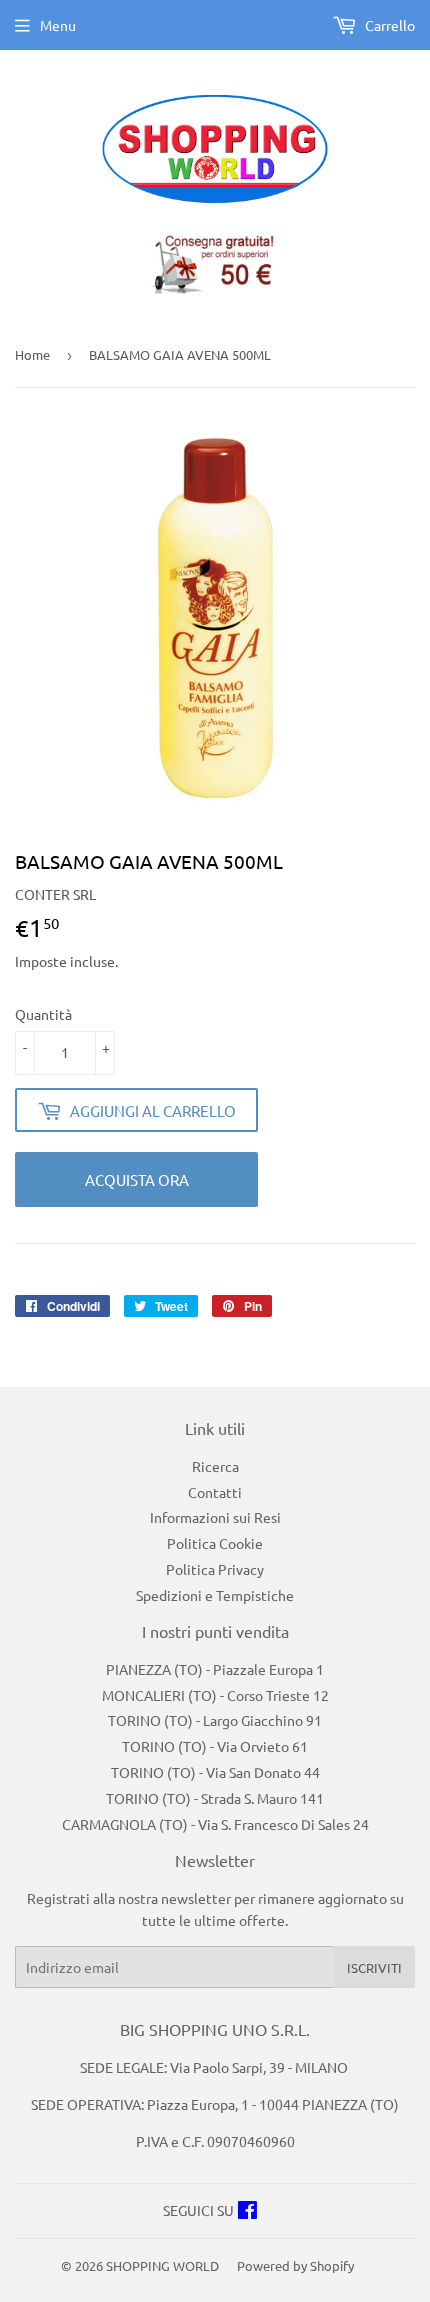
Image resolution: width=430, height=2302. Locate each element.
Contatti (215, 1492)
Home (32, 354)
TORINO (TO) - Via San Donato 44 (215, 1772)
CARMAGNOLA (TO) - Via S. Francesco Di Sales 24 (215, 1824)
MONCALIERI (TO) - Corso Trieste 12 (215, 1695)
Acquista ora (137, 1179)
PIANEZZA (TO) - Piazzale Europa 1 (215, 1669)
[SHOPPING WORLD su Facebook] (247, 2212)
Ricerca (215, 1466)
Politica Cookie (215, 1543)
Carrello (388, 25)
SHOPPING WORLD (162, 2265)
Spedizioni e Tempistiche (215, 1595)
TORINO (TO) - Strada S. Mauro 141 (215, 1798)
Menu (58, 25)
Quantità (43, 1014)
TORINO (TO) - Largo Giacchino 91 (215, 1720)
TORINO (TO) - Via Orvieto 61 (215, 1746)
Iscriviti (374, 1967)
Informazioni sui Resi (215, 1517)
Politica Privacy (215, 1569)
